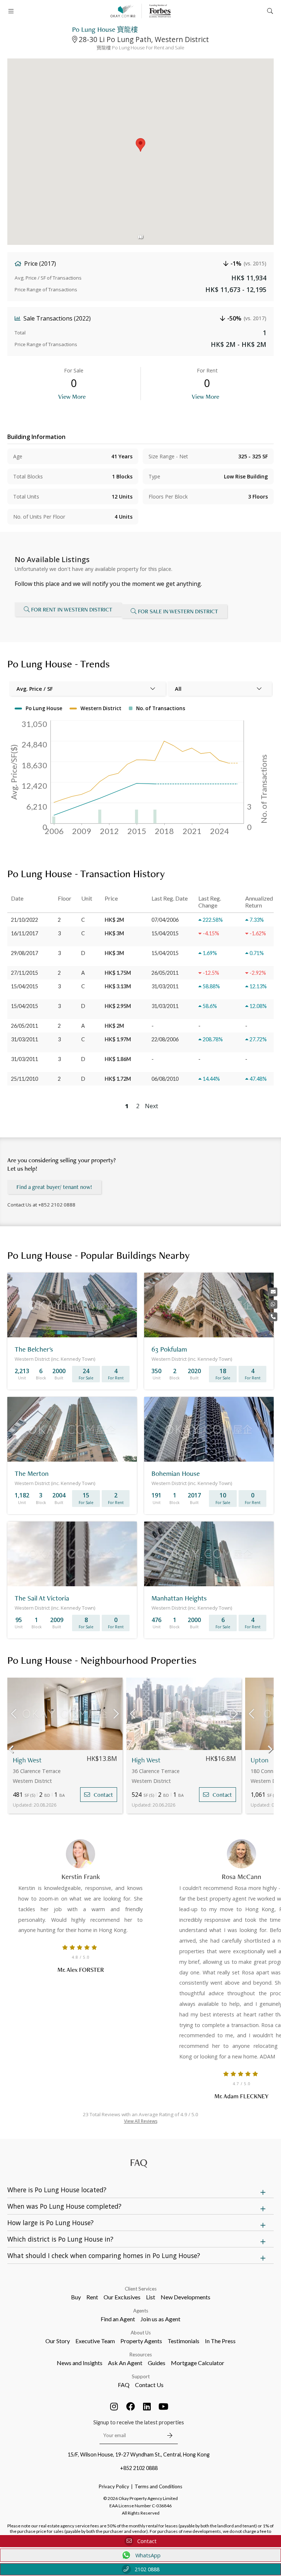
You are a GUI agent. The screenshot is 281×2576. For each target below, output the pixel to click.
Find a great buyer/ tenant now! (54, 1187)
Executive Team (95, 2341)
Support (141, 2376)
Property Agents (141, 2341)
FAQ (124, 2385)
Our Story (58, 2341)
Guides (157, 2363)
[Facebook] (131, 2406)
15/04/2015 (25, 986)
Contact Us (149, 2385)
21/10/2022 (25, 920)
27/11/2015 (25, 973)
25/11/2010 (25, 1079)
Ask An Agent (125, 2363)
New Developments (186, 2297)
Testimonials (183, 2341)
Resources (141, 2355)
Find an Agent (118, 2319)
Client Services (141, 2289)
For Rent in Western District (72, 609)
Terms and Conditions (158, 2486)
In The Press (220, 2341)
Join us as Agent (160, 2319)
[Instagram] (114, 2406)
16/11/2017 (25, 933)
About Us (141, 2333)
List (151, 2297)
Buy (76, 2297)
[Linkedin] (147, 2406)
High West (27, 1760)
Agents (141, 2311)
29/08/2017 (25, 953)
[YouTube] (164, 2406)
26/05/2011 (25, 1026)
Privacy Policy (114, 2486)
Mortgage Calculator (198, 2363)
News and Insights (80, 2363)
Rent (92, 2297)
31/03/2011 (25, 1039)
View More (72, 396)
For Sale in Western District (178, 611)
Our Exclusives (122, 2297)
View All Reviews (141, 2121)
